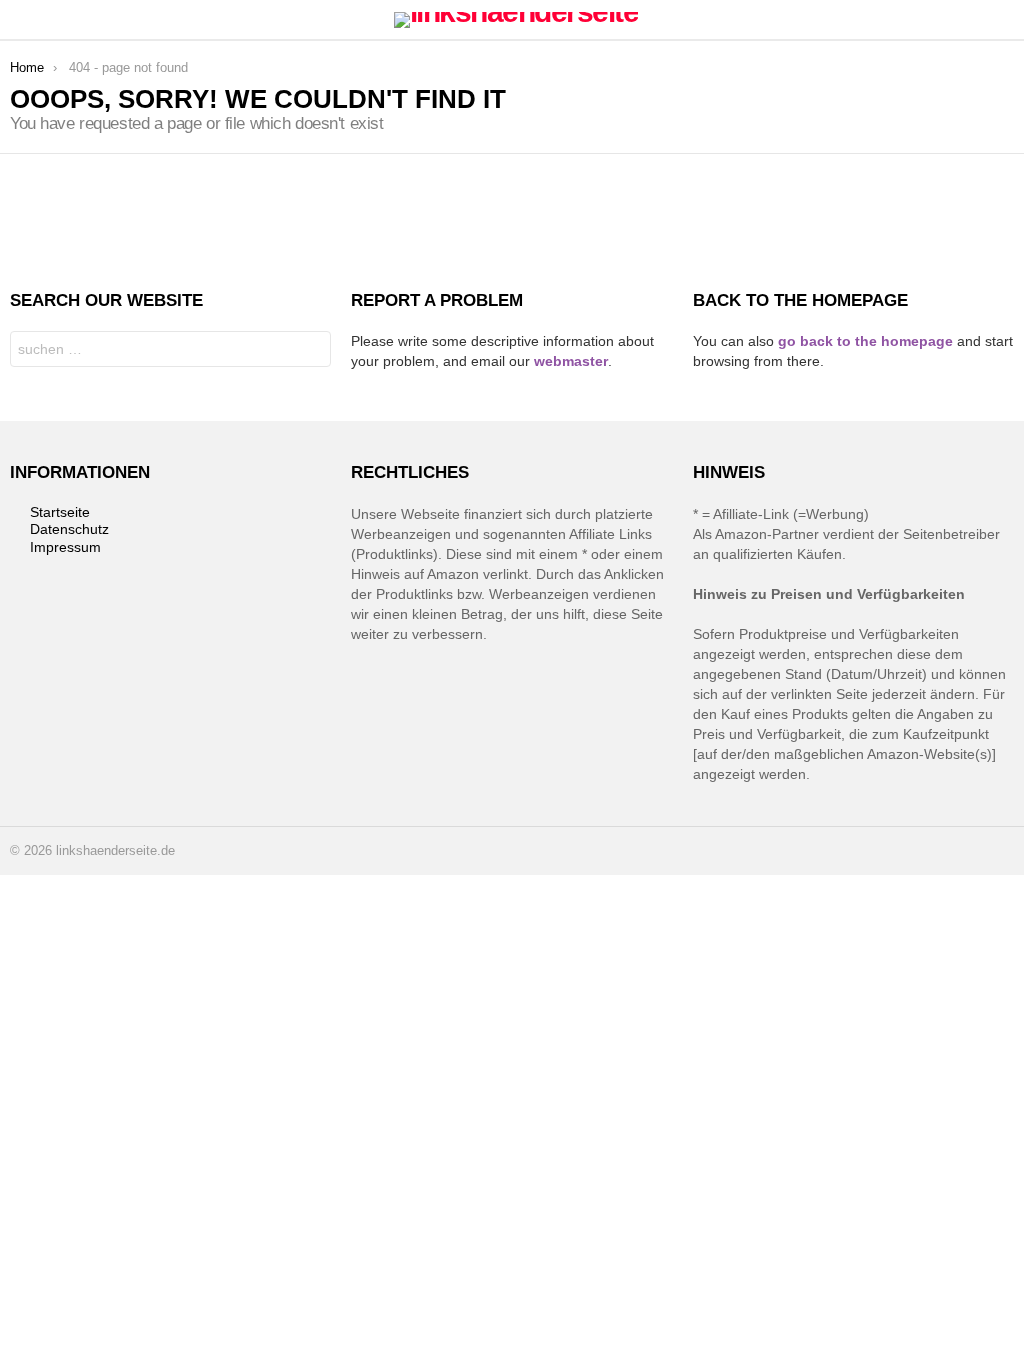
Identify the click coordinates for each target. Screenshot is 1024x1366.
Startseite (60, 512)
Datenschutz (69, 529)
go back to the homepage (865, 341)
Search (311, 351)
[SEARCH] (1002, 20)
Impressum (65, 547)
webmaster (571, 361)
